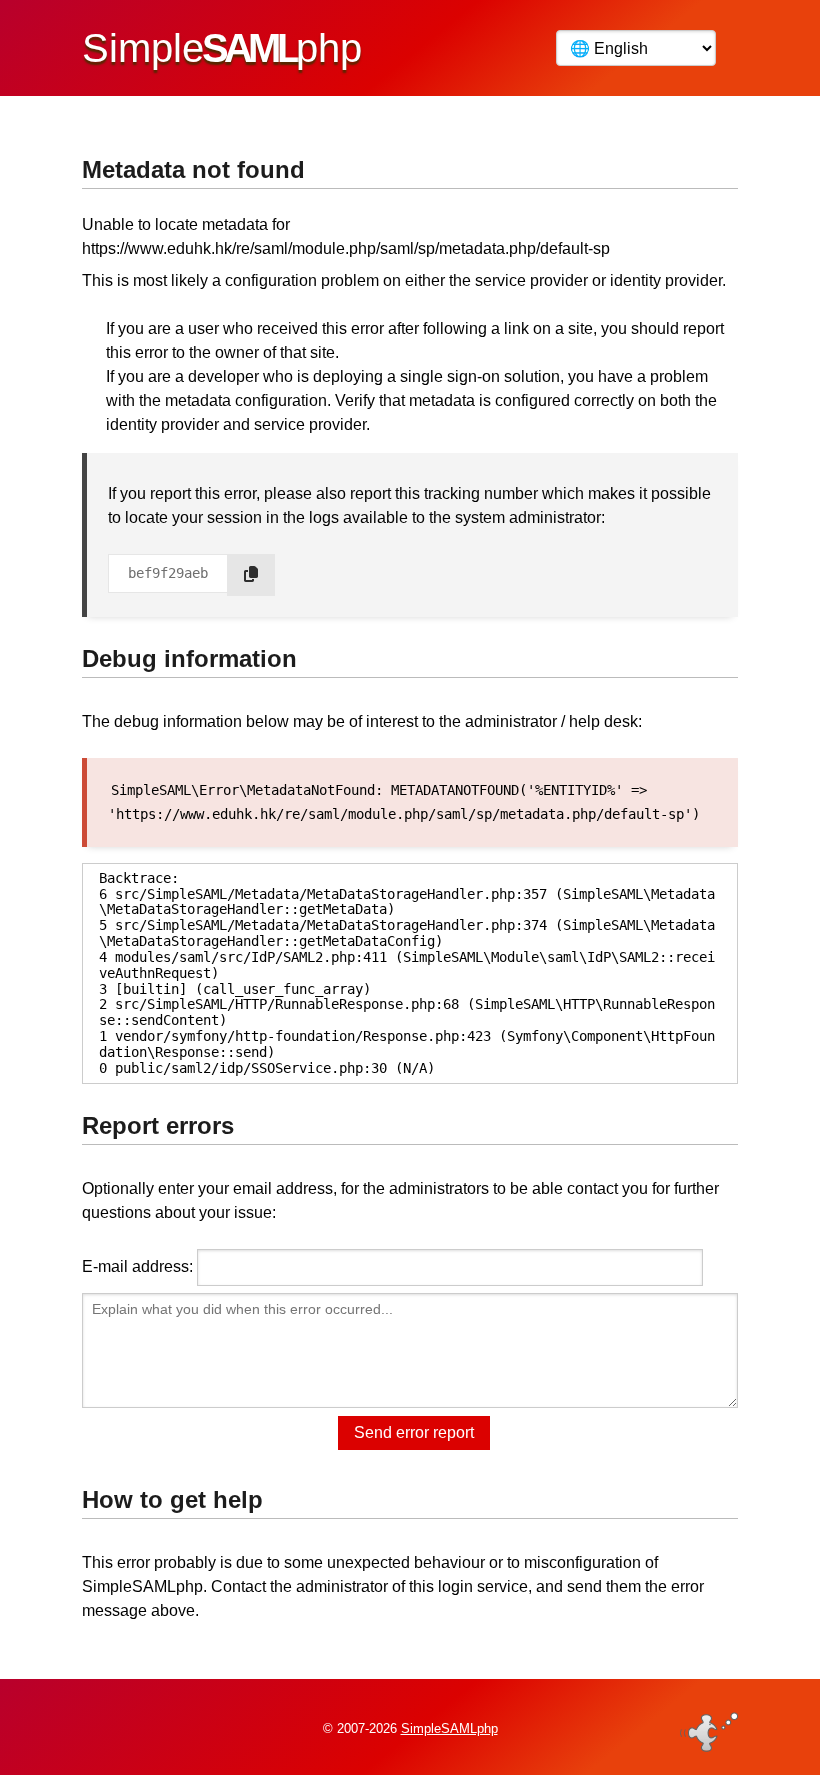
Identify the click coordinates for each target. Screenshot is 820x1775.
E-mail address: (137, 1266)
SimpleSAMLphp (449, 1728)
